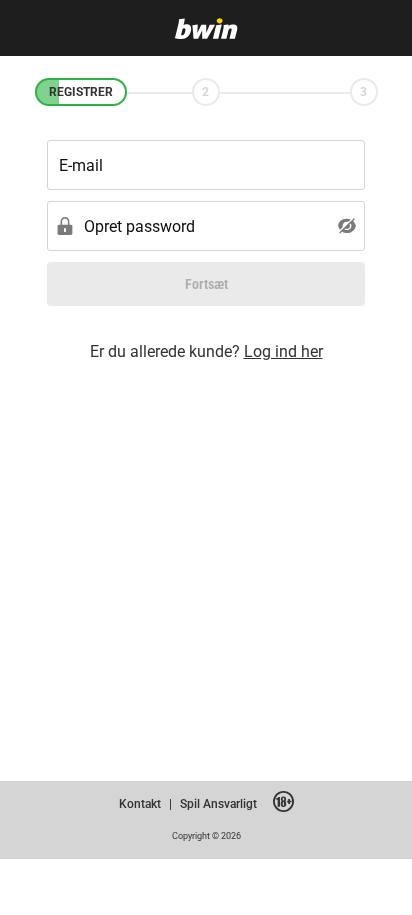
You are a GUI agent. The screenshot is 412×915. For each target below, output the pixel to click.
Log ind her (283, 351)
